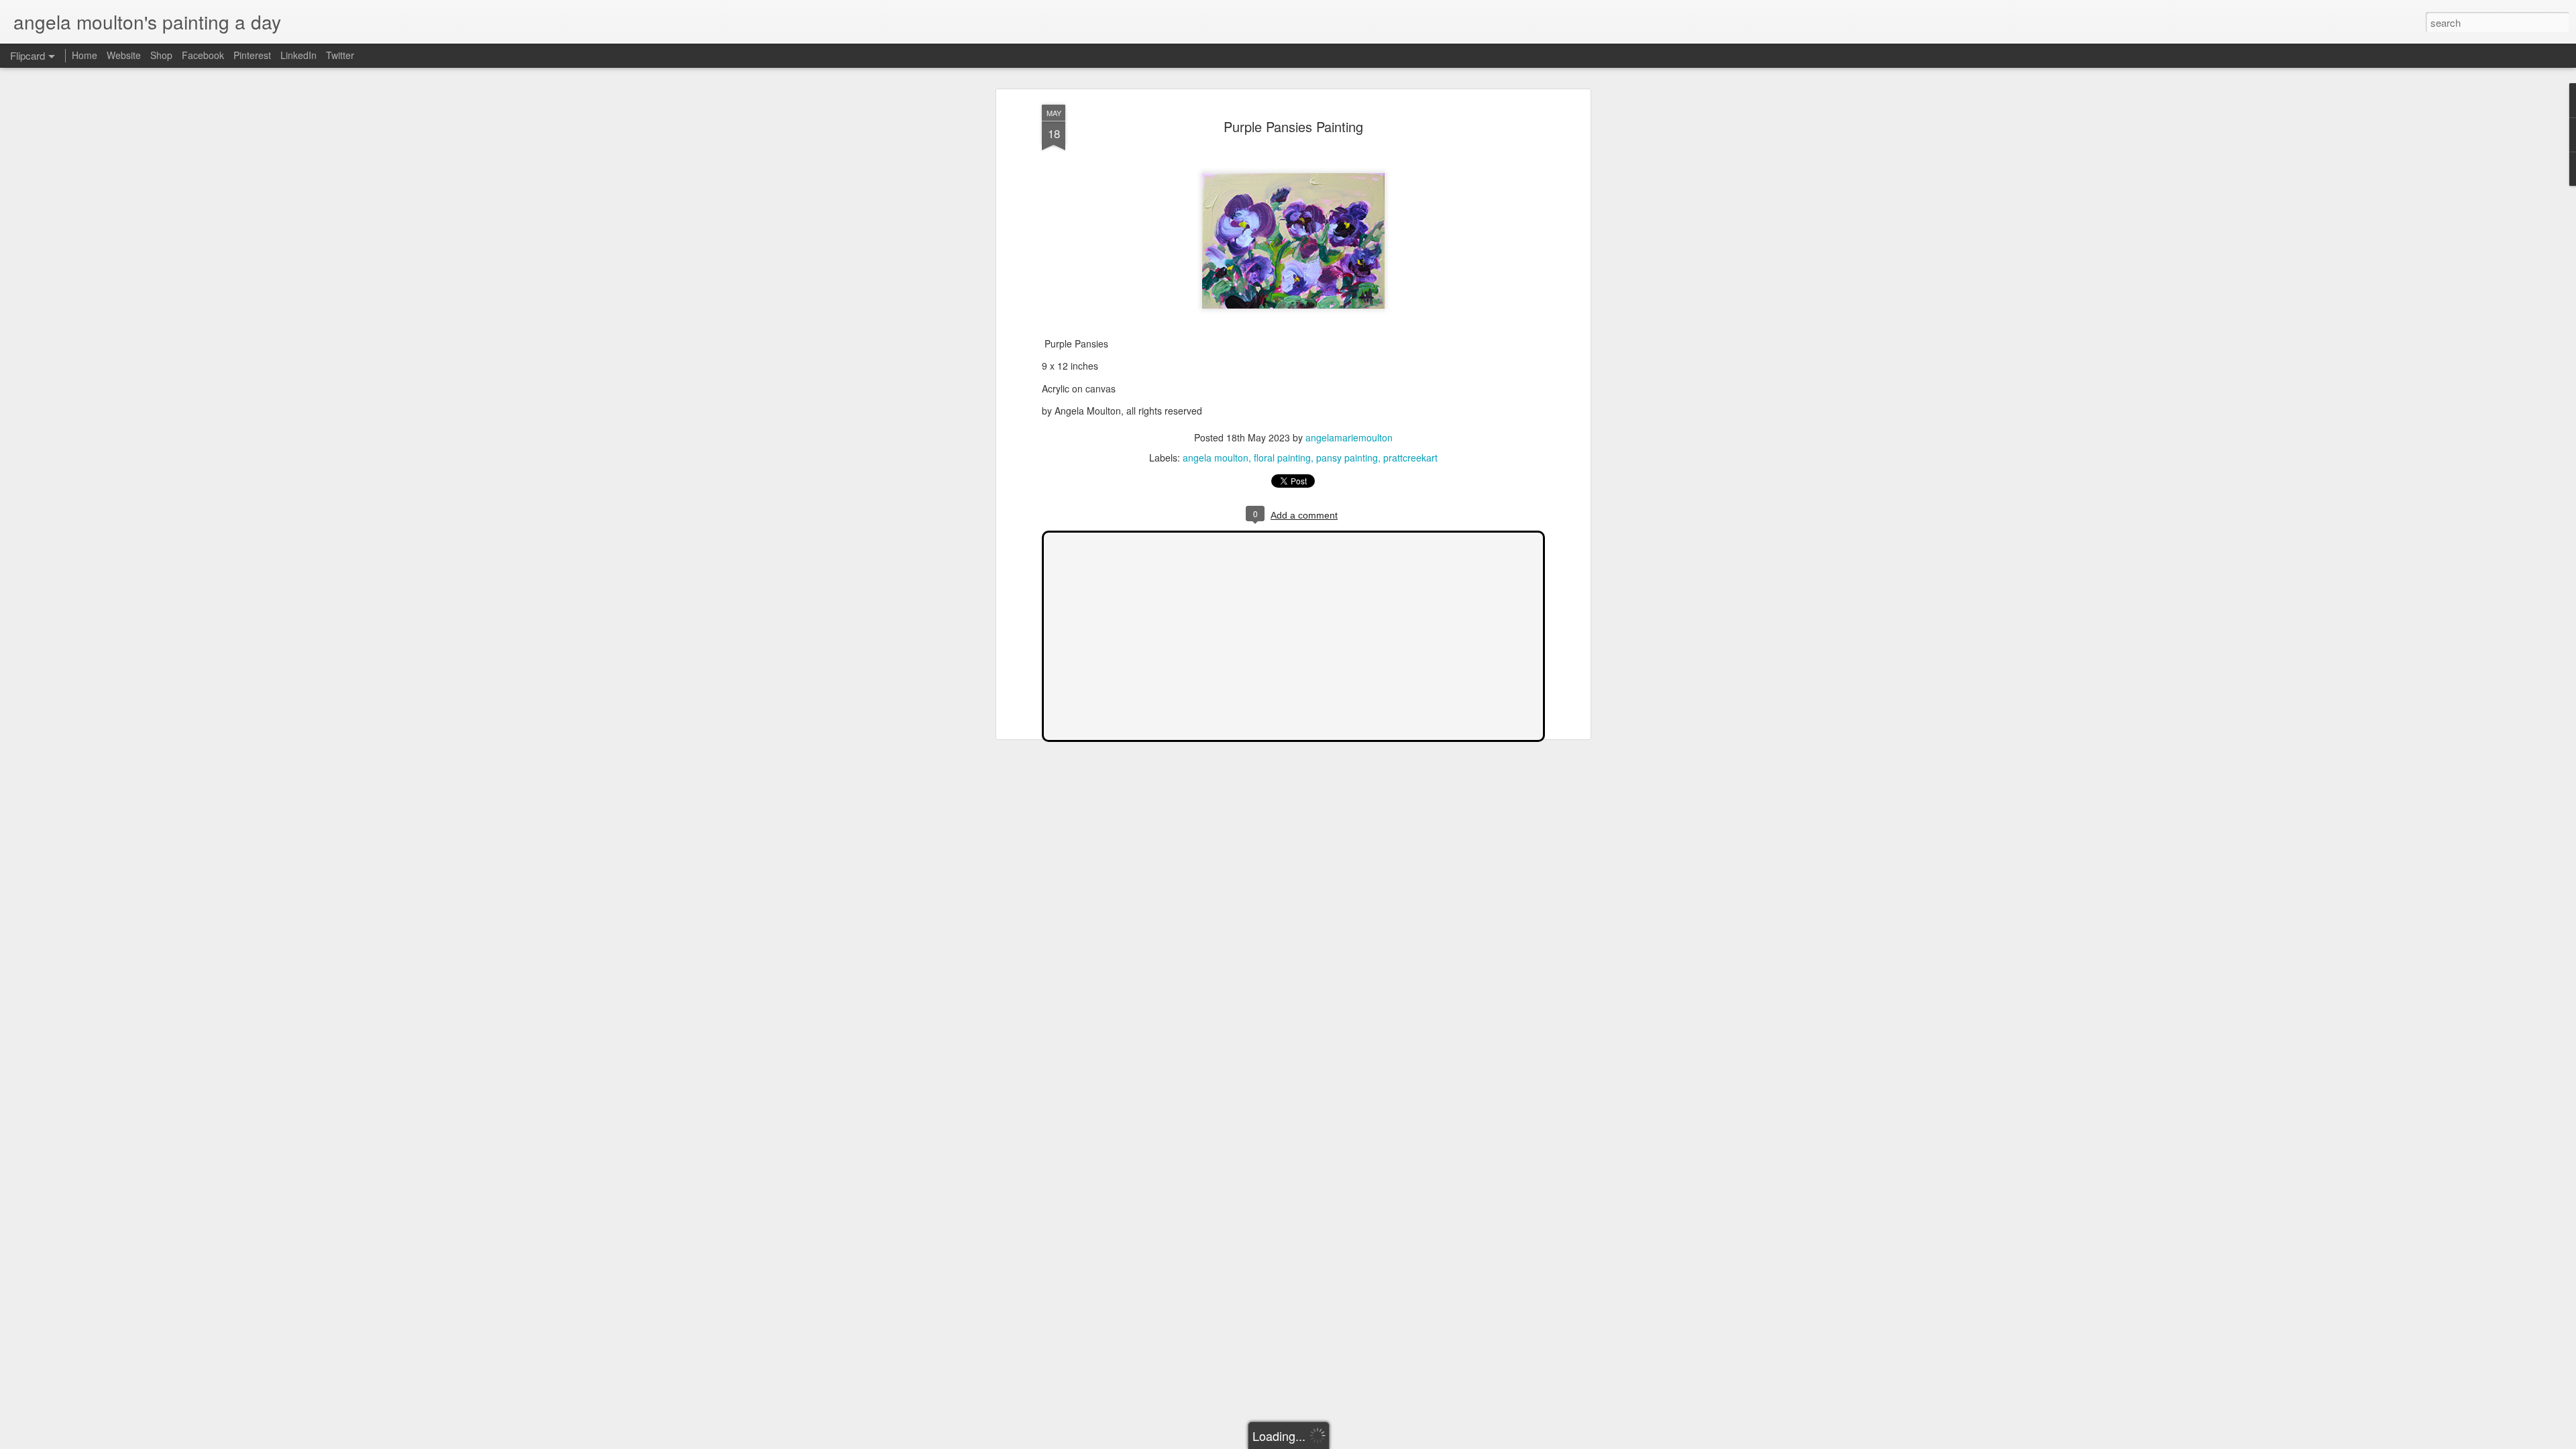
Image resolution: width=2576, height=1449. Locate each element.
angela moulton (1216, 458)
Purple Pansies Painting (1293, 126)
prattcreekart (1410, 458)
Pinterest (252, 55)
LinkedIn (299, 55)
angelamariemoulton (1349, 437)
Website (124, 55)
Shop (161, 55)
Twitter (340, 55)
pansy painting (1347, 458)
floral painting (1282, 458)
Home (85, 55)
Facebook (203, 55)
